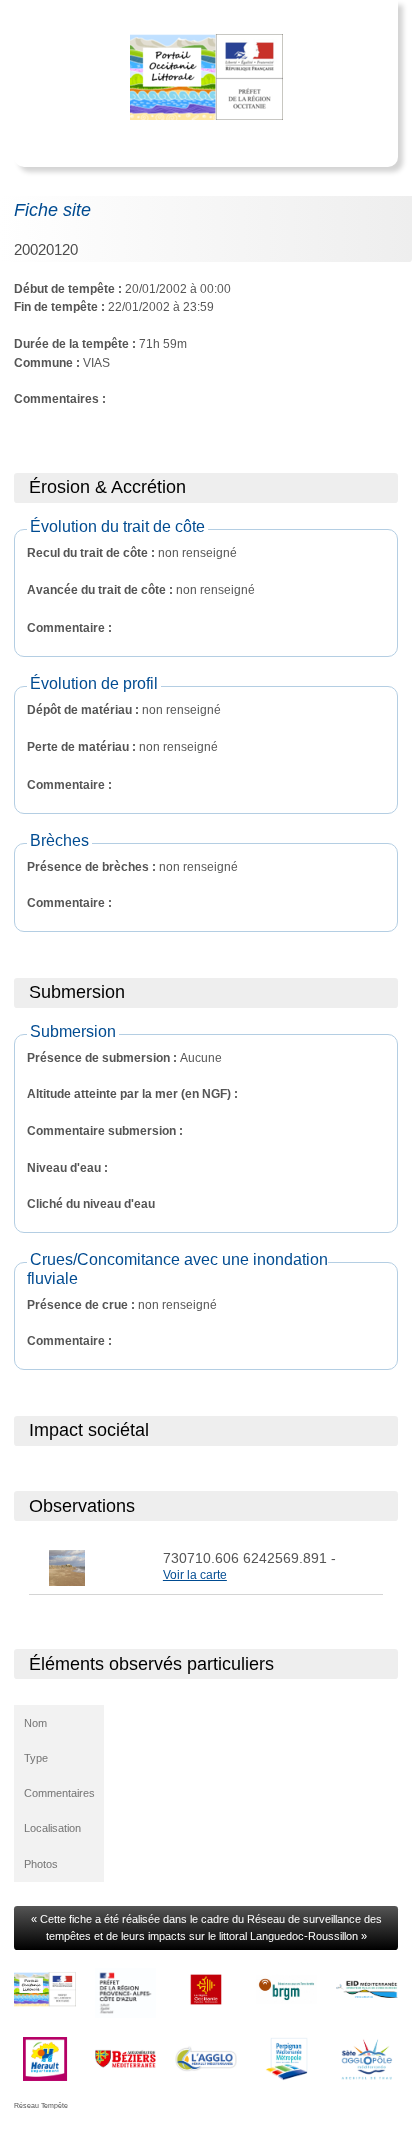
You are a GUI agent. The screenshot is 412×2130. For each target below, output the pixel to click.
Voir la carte (195, 1575)
